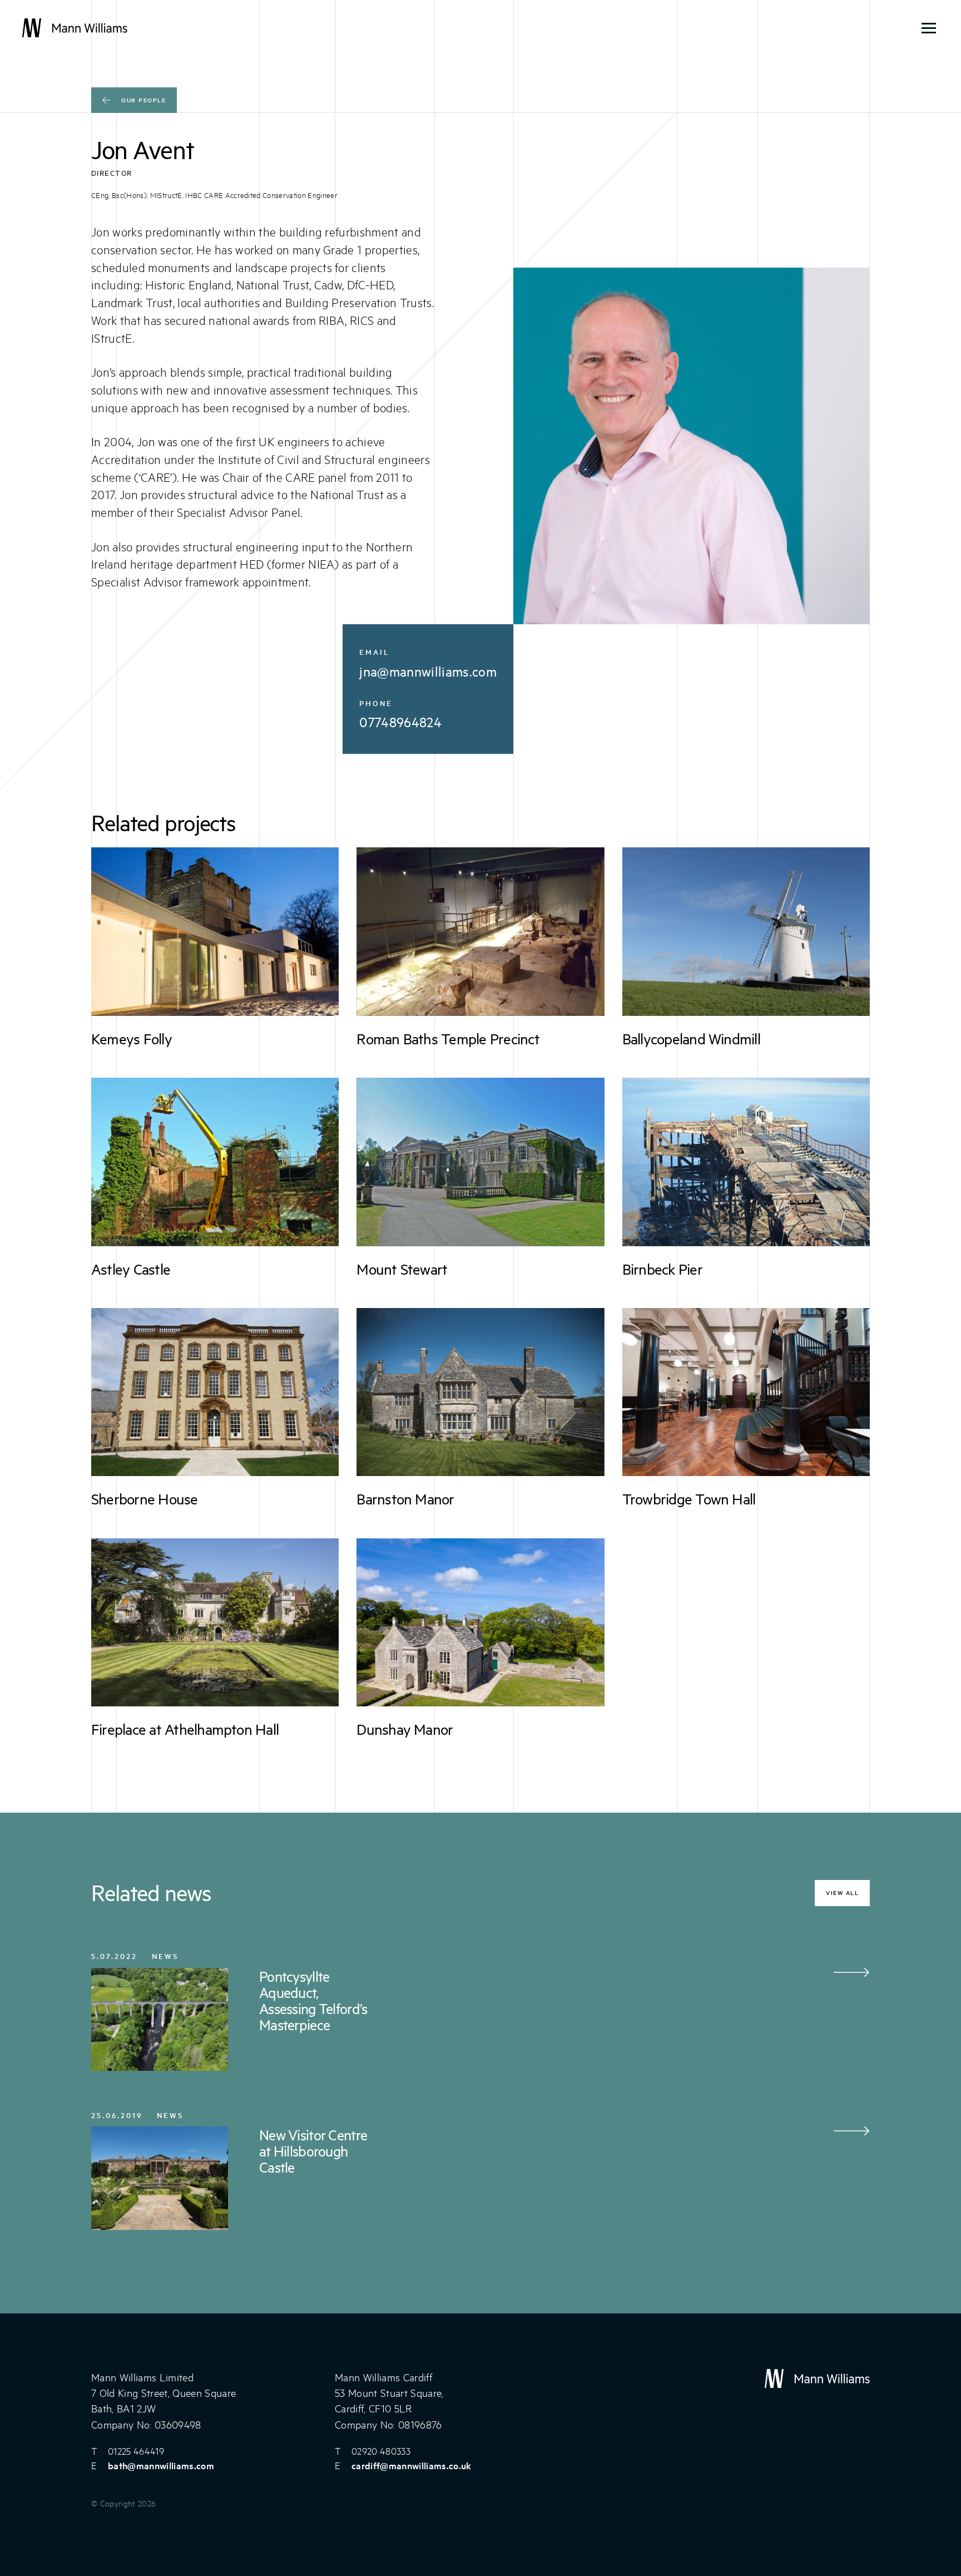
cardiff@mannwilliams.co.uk (412, 2465)
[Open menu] (929, 28)
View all (842, 1892)
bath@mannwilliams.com (161, 2465)
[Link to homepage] (75, 28)
